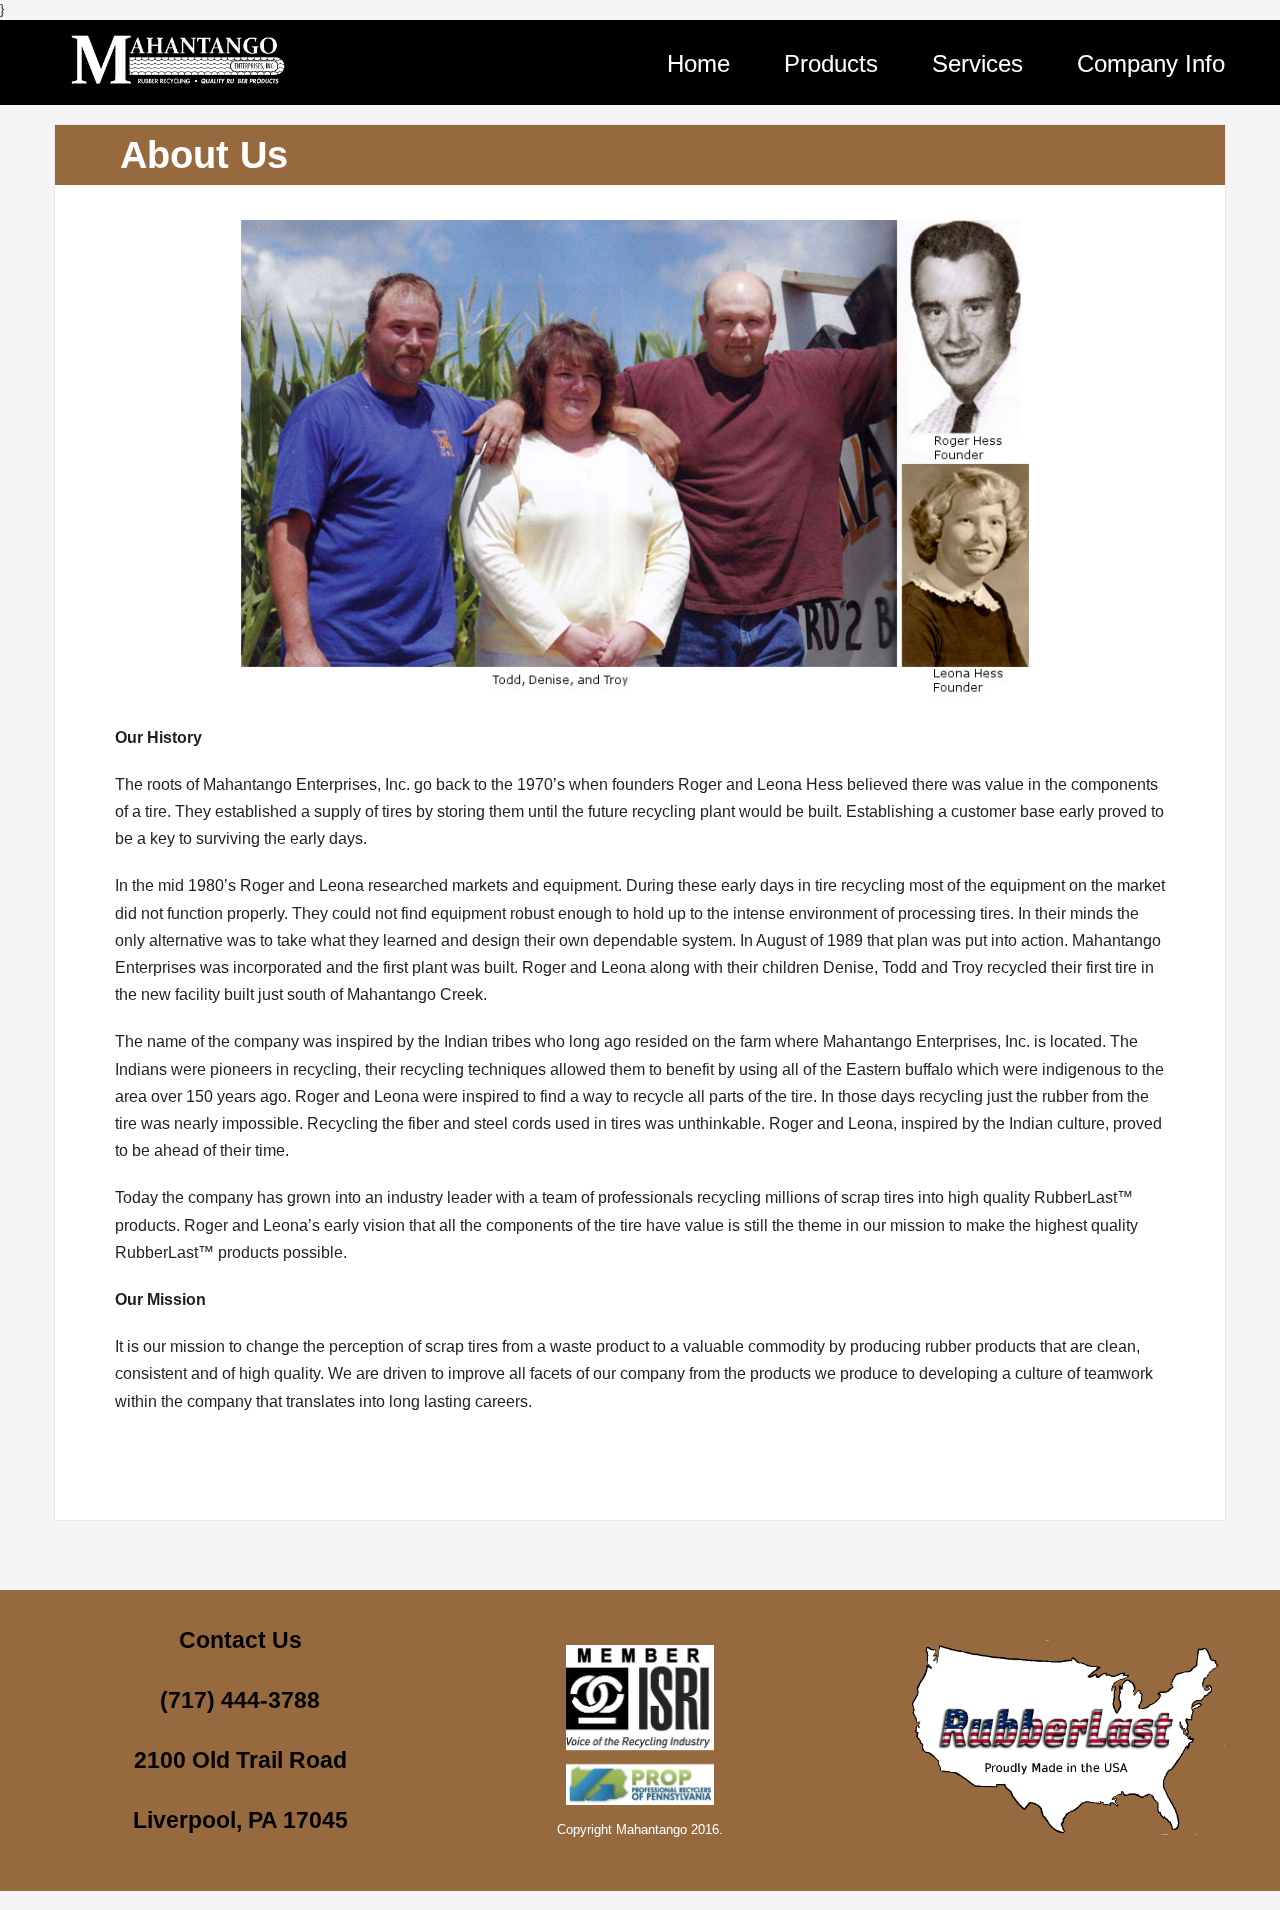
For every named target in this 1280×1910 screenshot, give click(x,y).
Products (831, 63)
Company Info (1151, 63)
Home (698, 63)
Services (977, 63)
